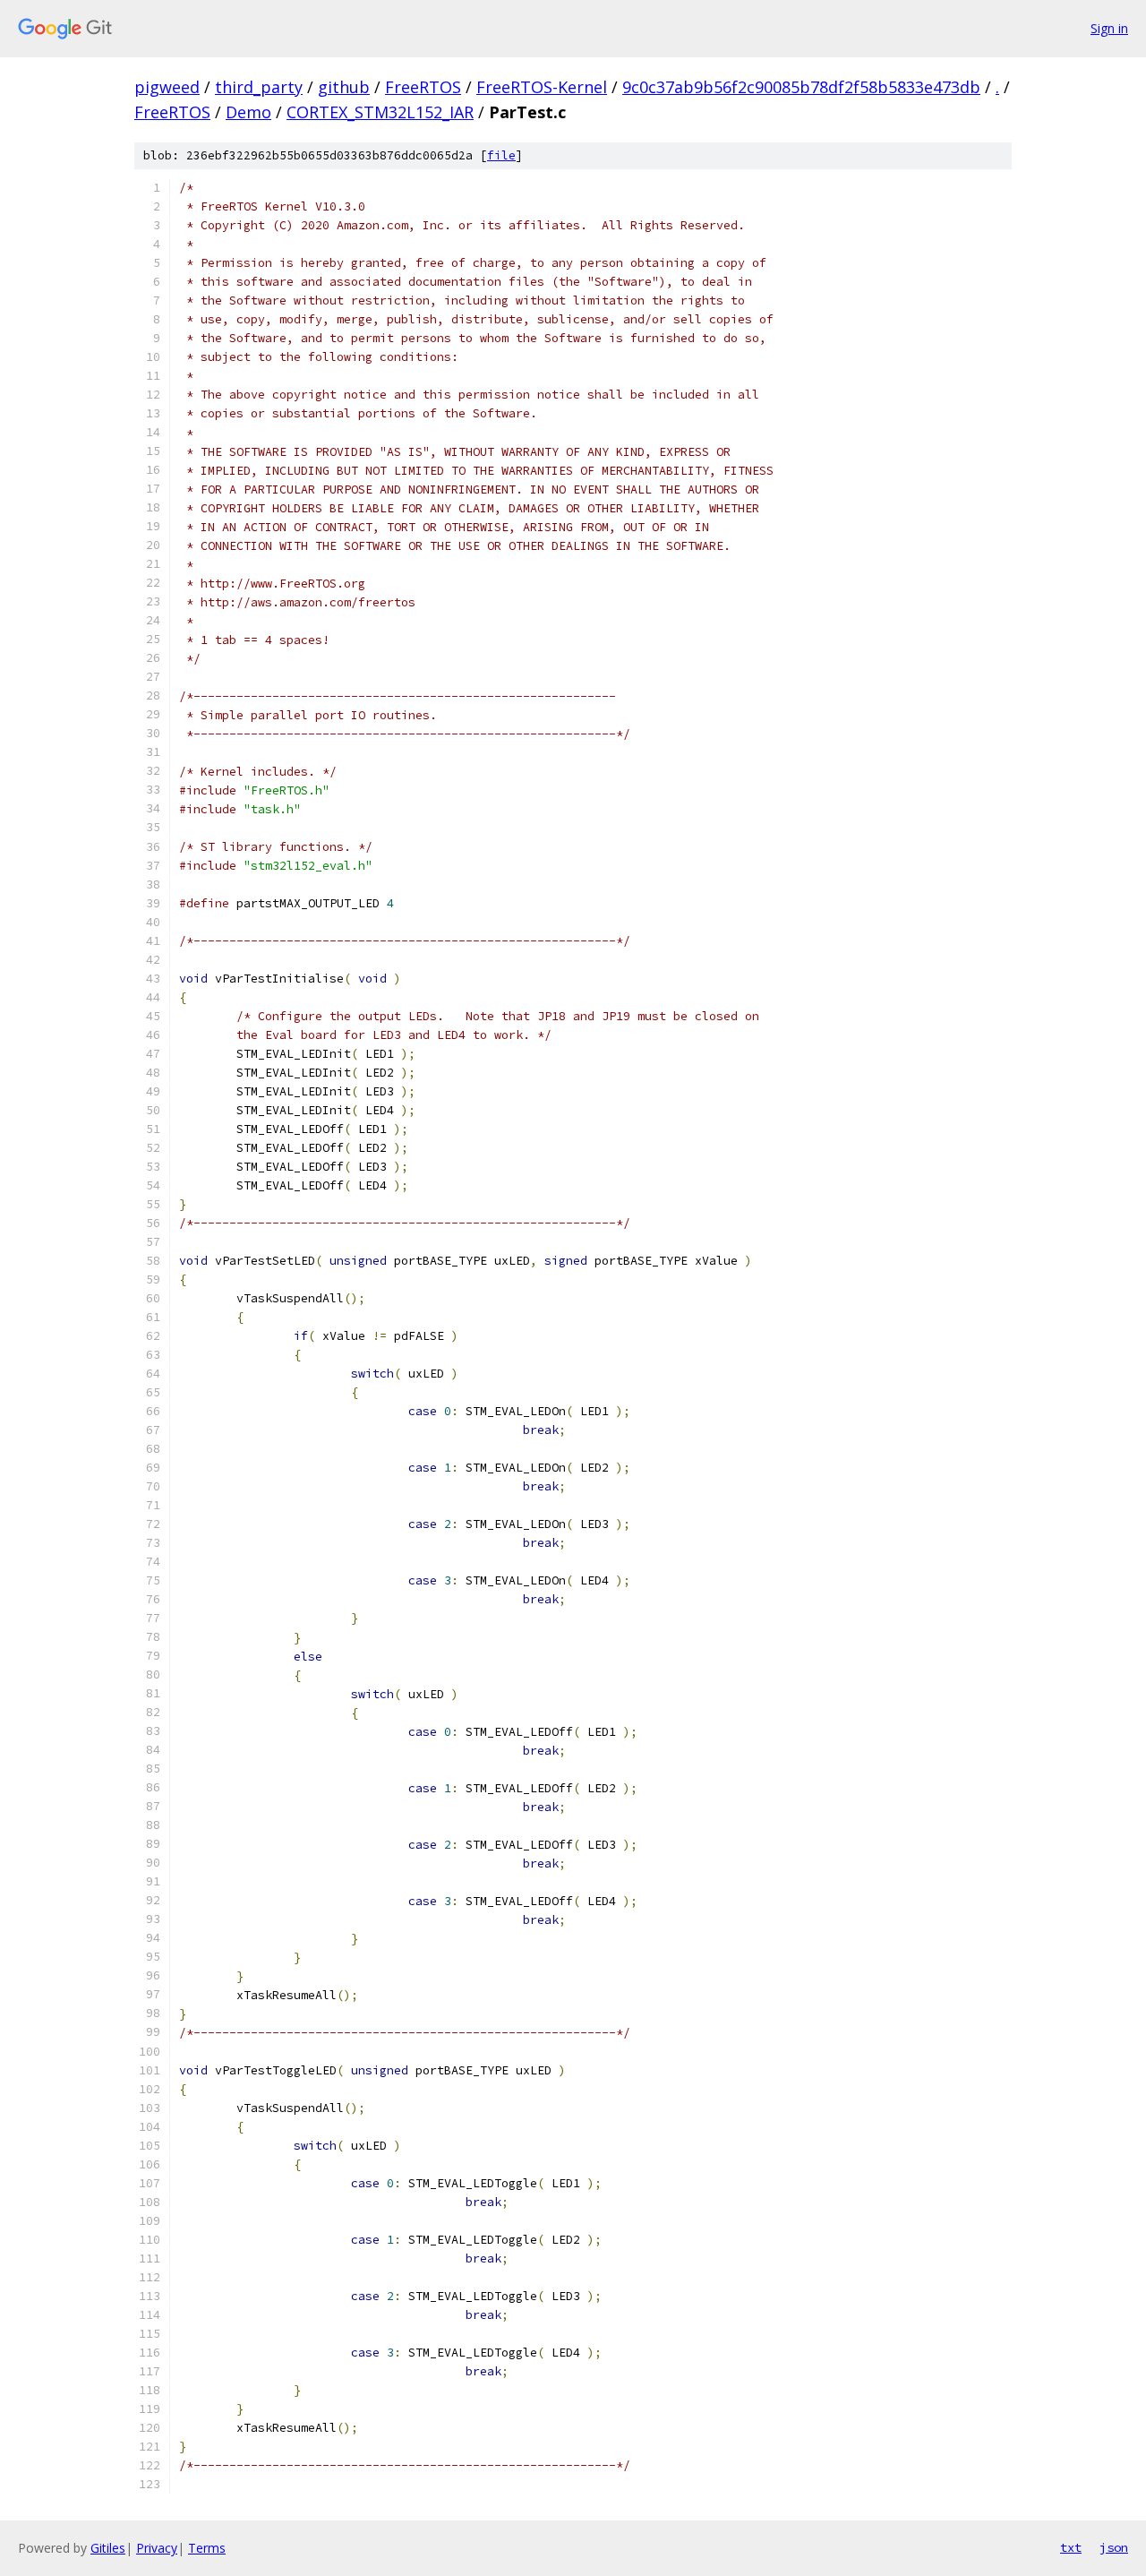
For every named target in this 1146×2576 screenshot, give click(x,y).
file (501, 155)
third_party (259, 87)
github (344, 87)
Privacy (157, 2548)
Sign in (1109, 28)
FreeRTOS (423, 87)
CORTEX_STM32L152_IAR (380, 112)
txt (1071, 2547)
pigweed (167, 87)
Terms (207, 2548)
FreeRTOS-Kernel (542, 87)
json (1114, 2547)
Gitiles (108, 2548)
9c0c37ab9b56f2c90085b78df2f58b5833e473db (801, 87)
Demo (248, 112)
